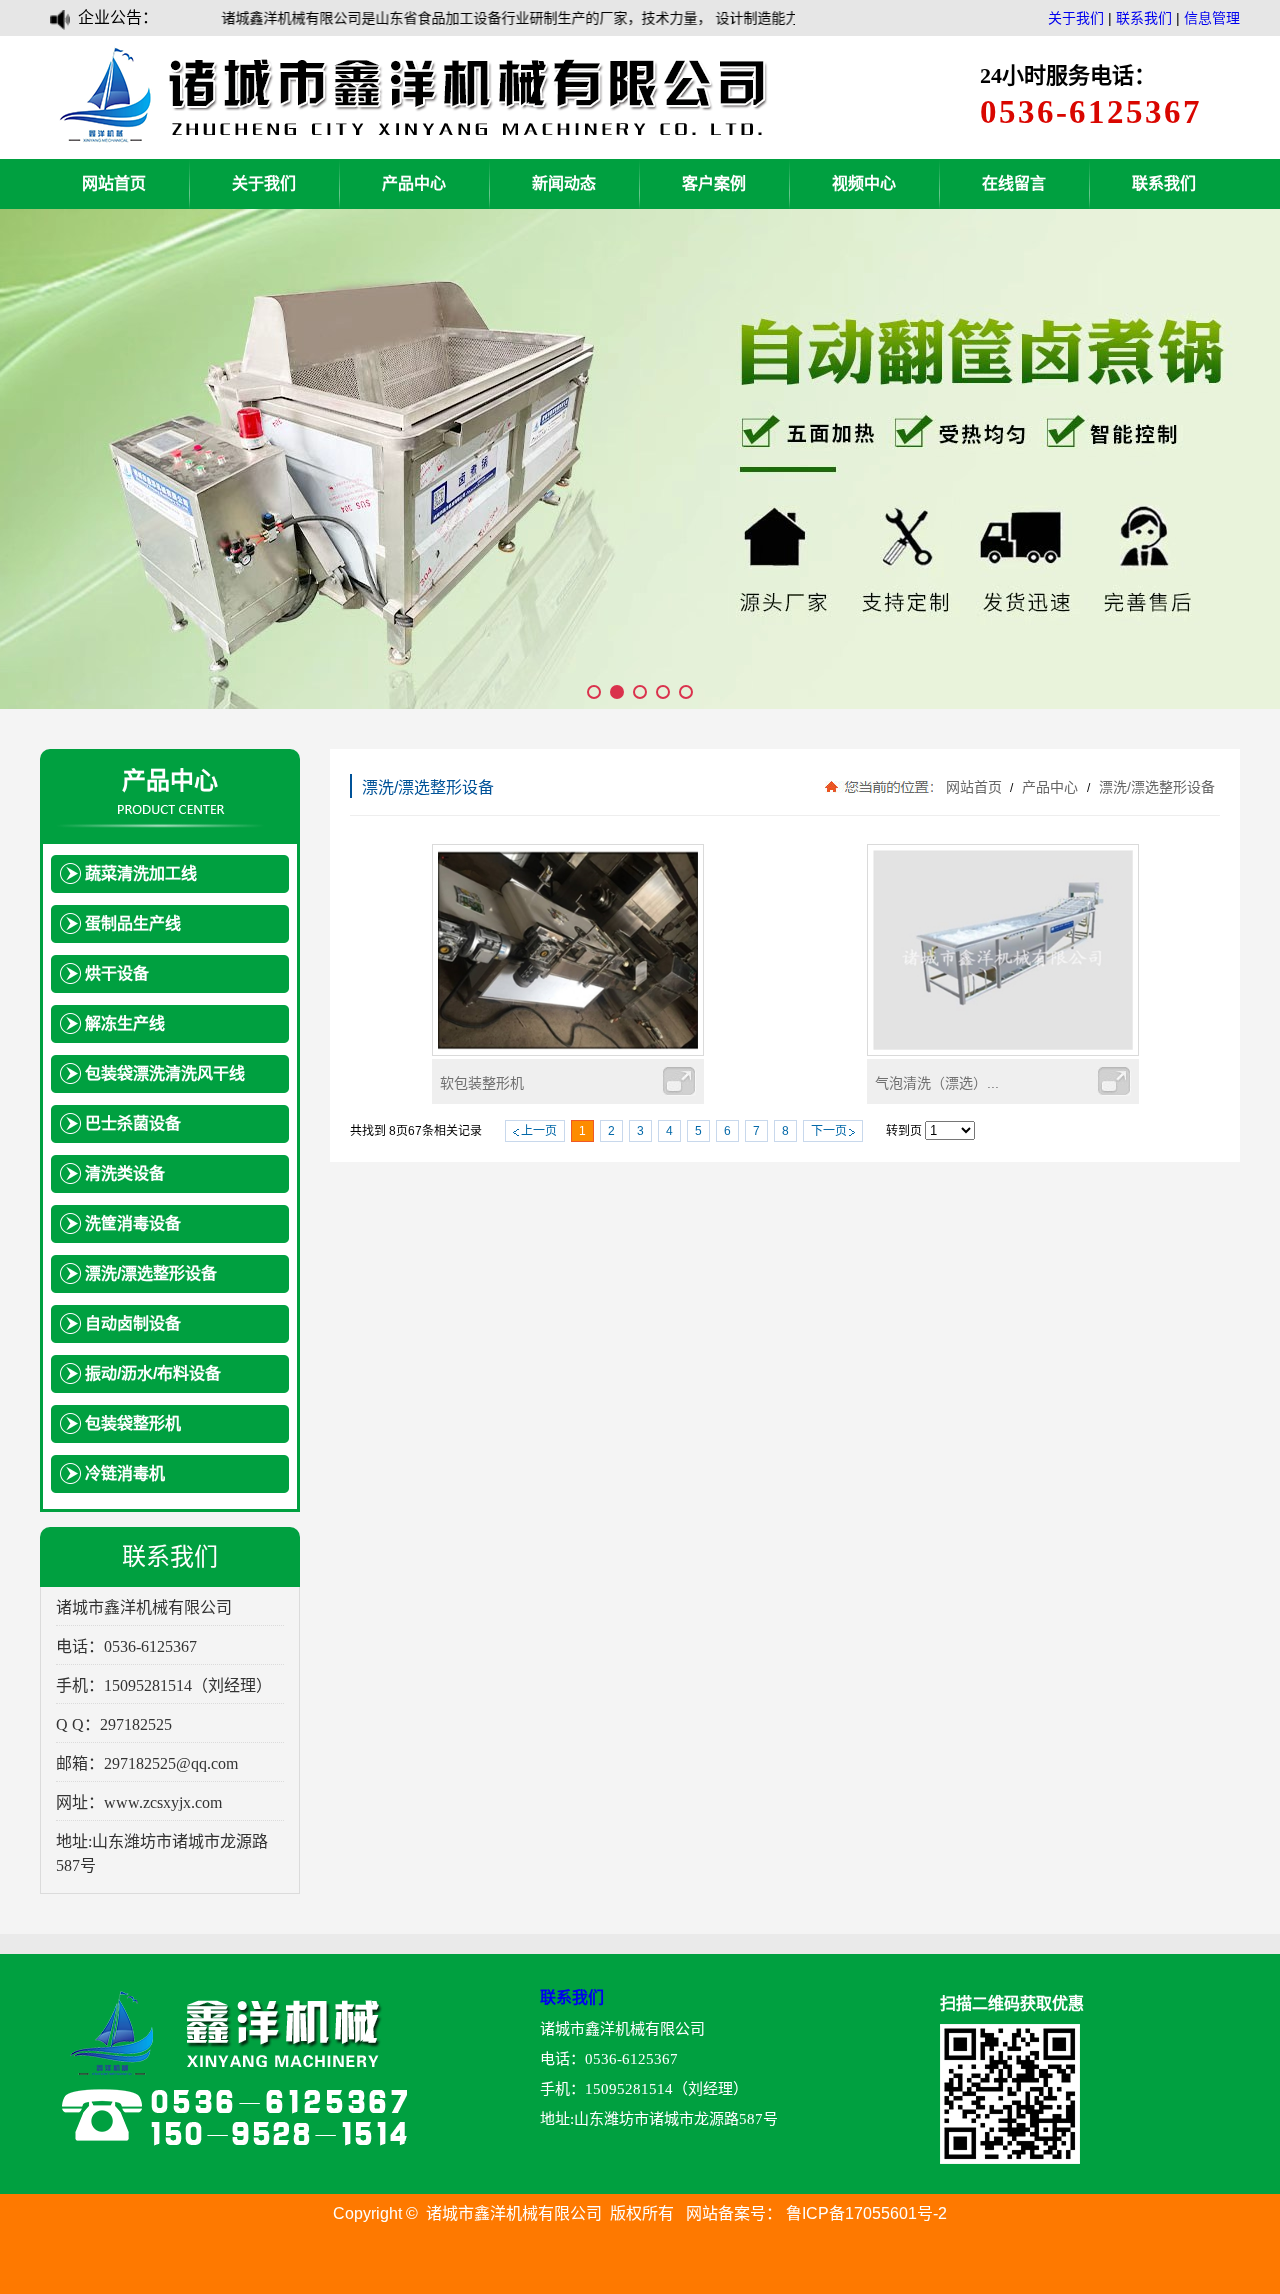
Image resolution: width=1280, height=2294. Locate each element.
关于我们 (1076, 18)
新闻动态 (564, 183)
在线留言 (1014, 183)
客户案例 (714, 183)
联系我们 (1144, 18)
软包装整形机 (482, 1083)
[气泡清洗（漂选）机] (1003, 1051)
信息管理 (1212, 18)
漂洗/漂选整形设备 (1155, 787)
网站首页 (114, 183)
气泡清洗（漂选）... (937, 1083)
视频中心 (864, 183)
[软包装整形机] (568, 1051)
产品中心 (414, 183)
